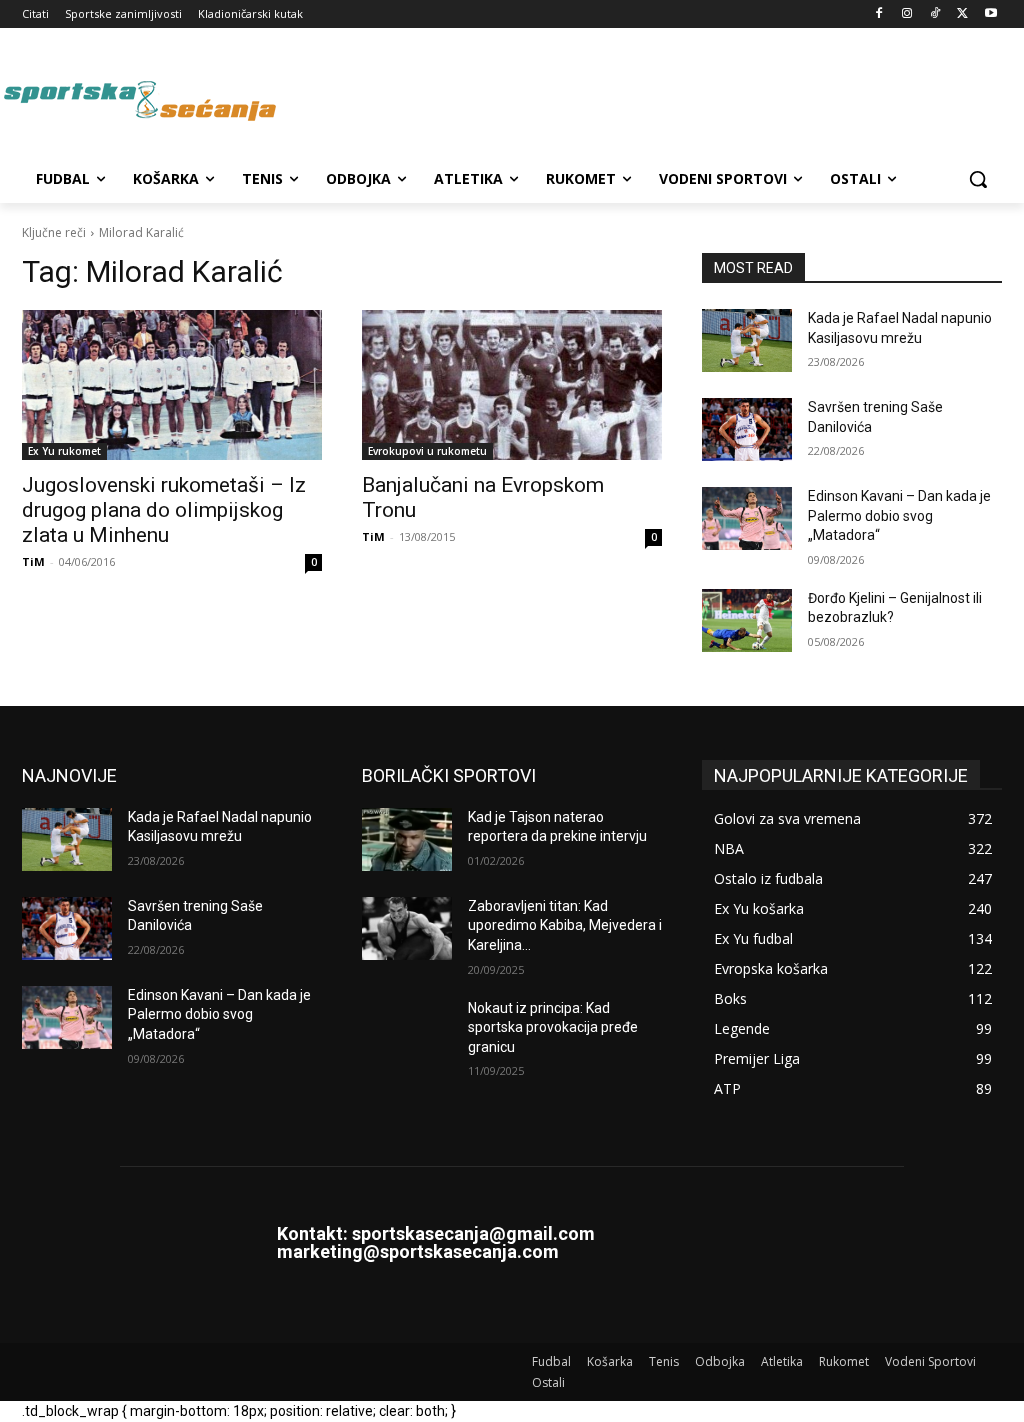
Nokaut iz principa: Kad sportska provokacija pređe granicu (553, 1027)
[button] (978, 179)
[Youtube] (990, 14)
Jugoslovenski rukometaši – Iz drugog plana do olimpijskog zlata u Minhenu (164, 510)
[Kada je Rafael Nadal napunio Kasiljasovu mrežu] (747, 340)
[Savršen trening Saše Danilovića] (747, 429)
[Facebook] (879, 14)
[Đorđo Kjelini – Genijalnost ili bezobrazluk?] (747, 620)
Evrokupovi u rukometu (427, 451)
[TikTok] (935, 14)
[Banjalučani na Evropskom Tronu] (512, 385)
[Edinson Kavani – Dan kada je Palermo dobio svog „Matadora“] (747, 518)
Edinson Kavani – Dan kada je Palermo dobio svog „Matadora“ (899, 515)
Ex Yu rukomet (64, 451)
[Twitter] (962, 14)
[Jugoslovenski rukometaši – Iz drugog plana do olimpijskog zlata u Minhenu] (172, 385)
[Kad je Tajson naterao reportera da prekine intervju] (407, 839)
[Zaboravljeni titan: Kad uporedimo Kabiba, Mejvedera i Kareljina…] (407, 928)
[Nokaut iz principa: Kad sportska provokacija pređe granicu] (407, 1030)
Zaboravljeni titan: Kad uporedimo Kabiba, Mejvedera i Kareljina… (565, 925)
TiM (33, 561)
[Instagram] (907, 14)
